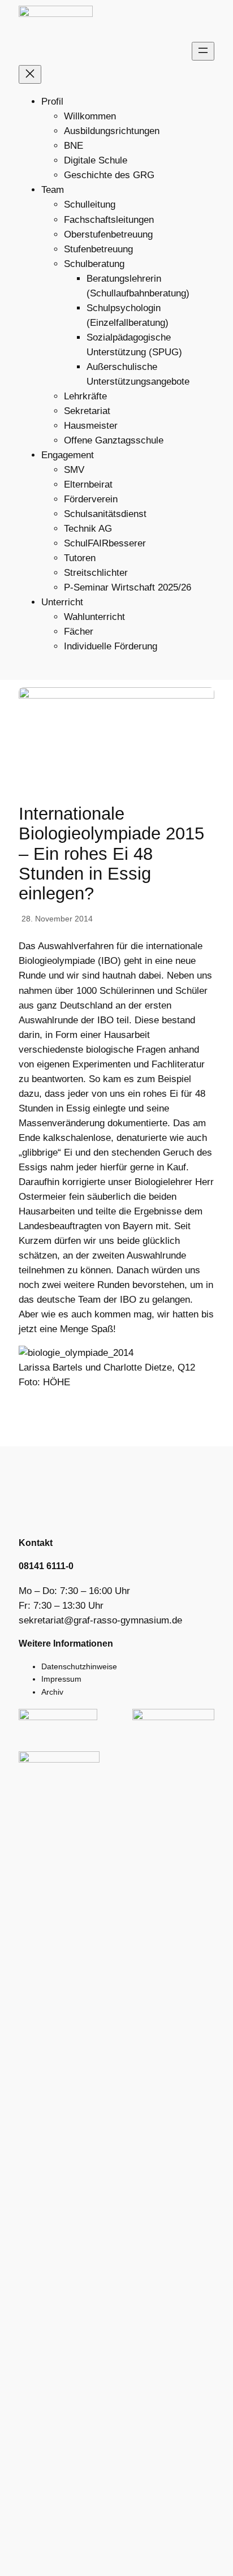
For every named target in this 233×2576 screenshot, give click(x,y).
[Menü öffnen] (203, 51)
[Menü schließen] (30, 74)
